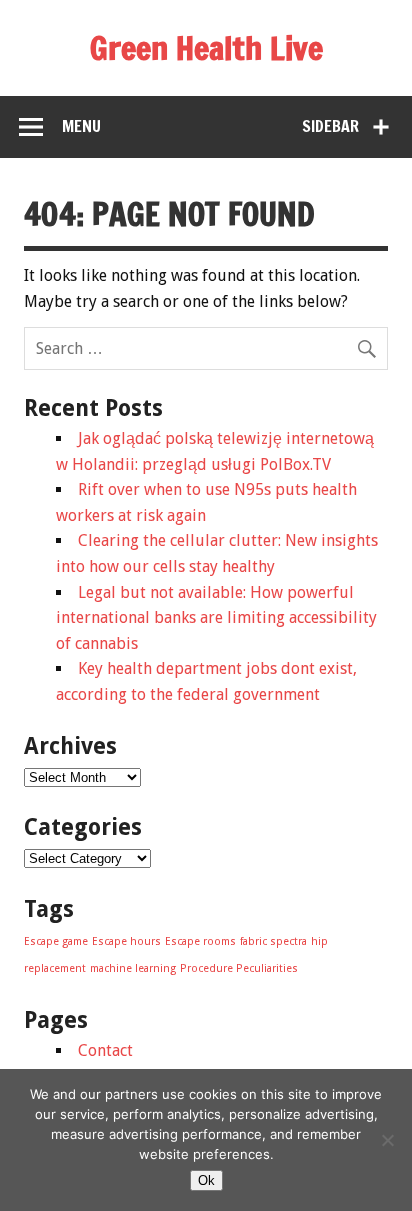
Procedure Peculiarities (239, 968)
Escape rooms (200, 941)
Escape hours (126, 941)
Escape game (56, 941)
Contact (105, 1050)
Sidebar (330, 126)
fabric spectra (273, 941)
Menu (81, 126)
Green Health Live (206, 48)
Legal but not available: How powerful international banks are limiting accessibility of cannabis (216, 618)
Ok (206, 1180)
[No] (387, 1140)
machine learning (133, 968)
